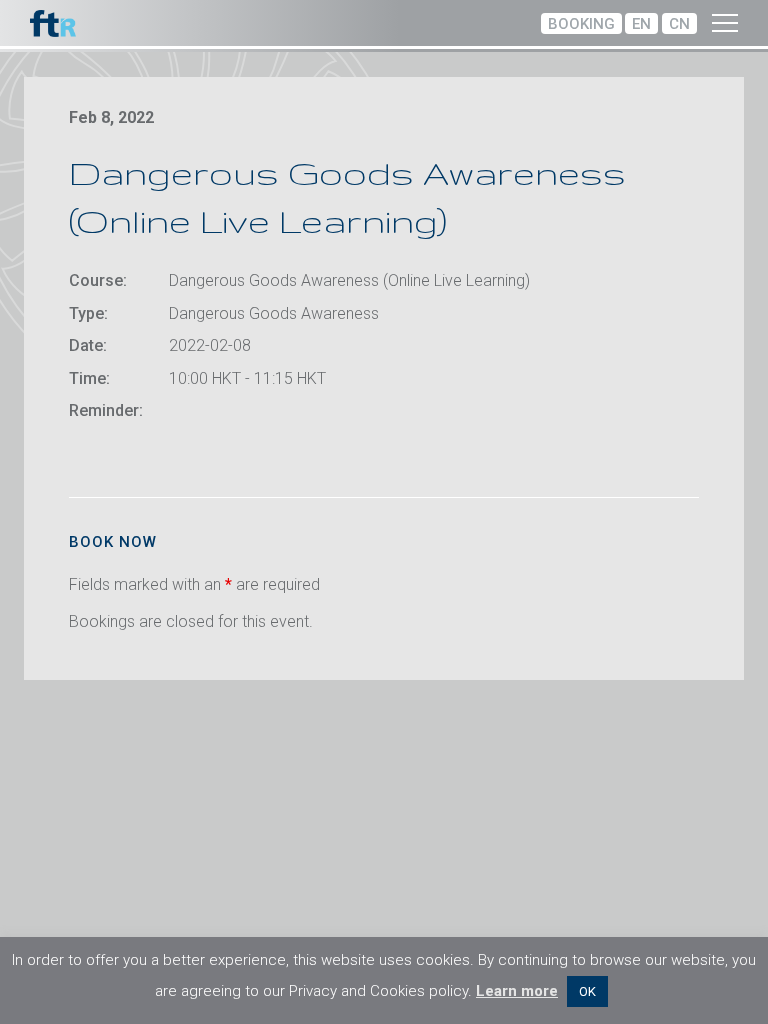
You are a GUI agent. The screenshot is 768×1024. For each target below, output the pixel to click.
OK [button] (587, 991)
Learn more (517, 991)
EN (641, 24)
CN (679, 24)
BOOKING (581, 24)
